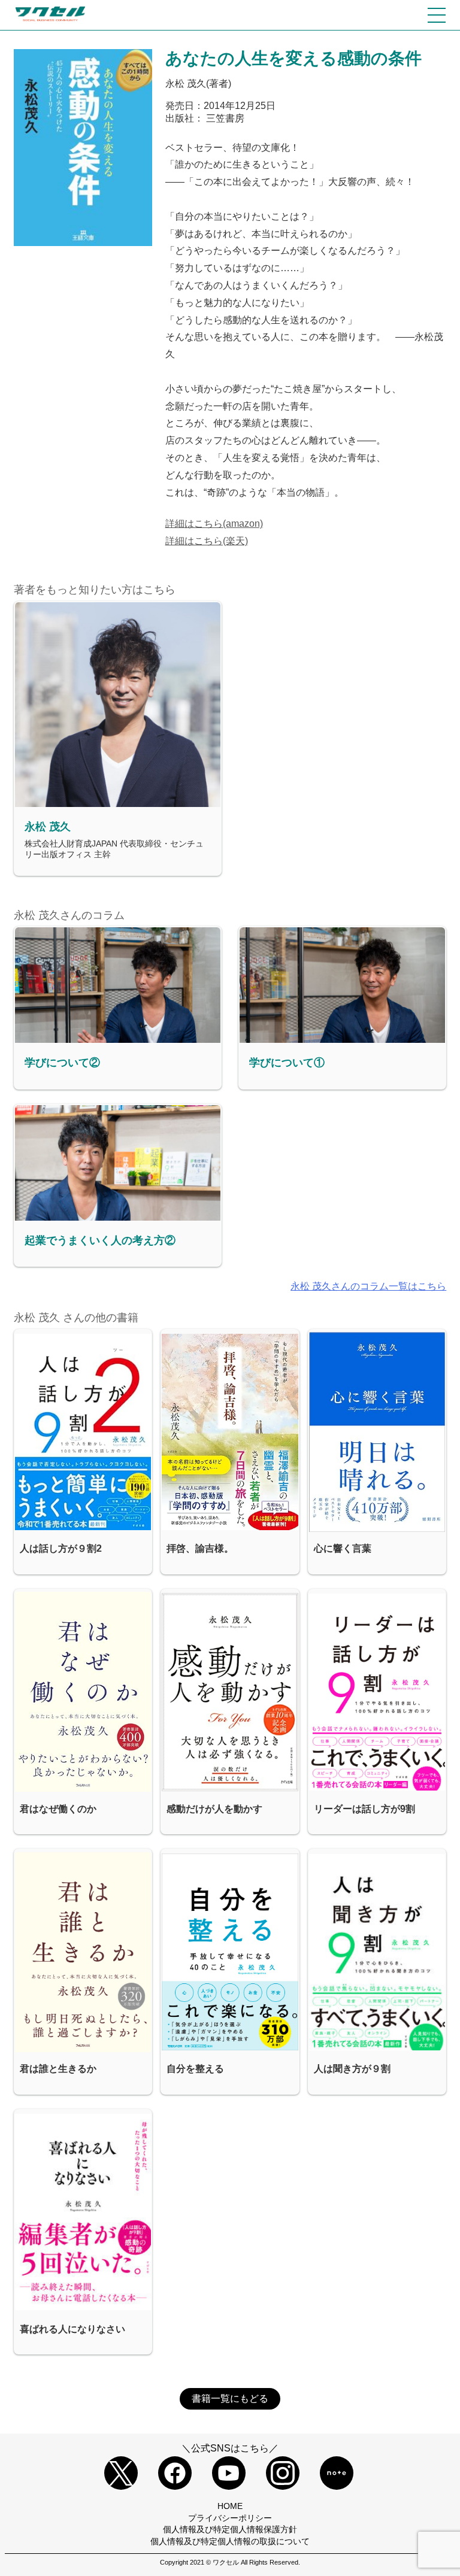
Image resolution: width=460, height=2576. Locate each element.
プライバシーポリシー (230, 2518)
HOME (230, 2506)
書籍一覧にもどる (230, 2398)
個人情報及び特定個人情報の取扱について (230, 2541)
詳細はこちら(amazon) (214, 524)
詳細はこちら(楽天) (207, 541)
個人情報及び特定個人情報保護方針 (230, 2529)
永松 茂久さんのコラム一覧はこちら (368, 1286)
